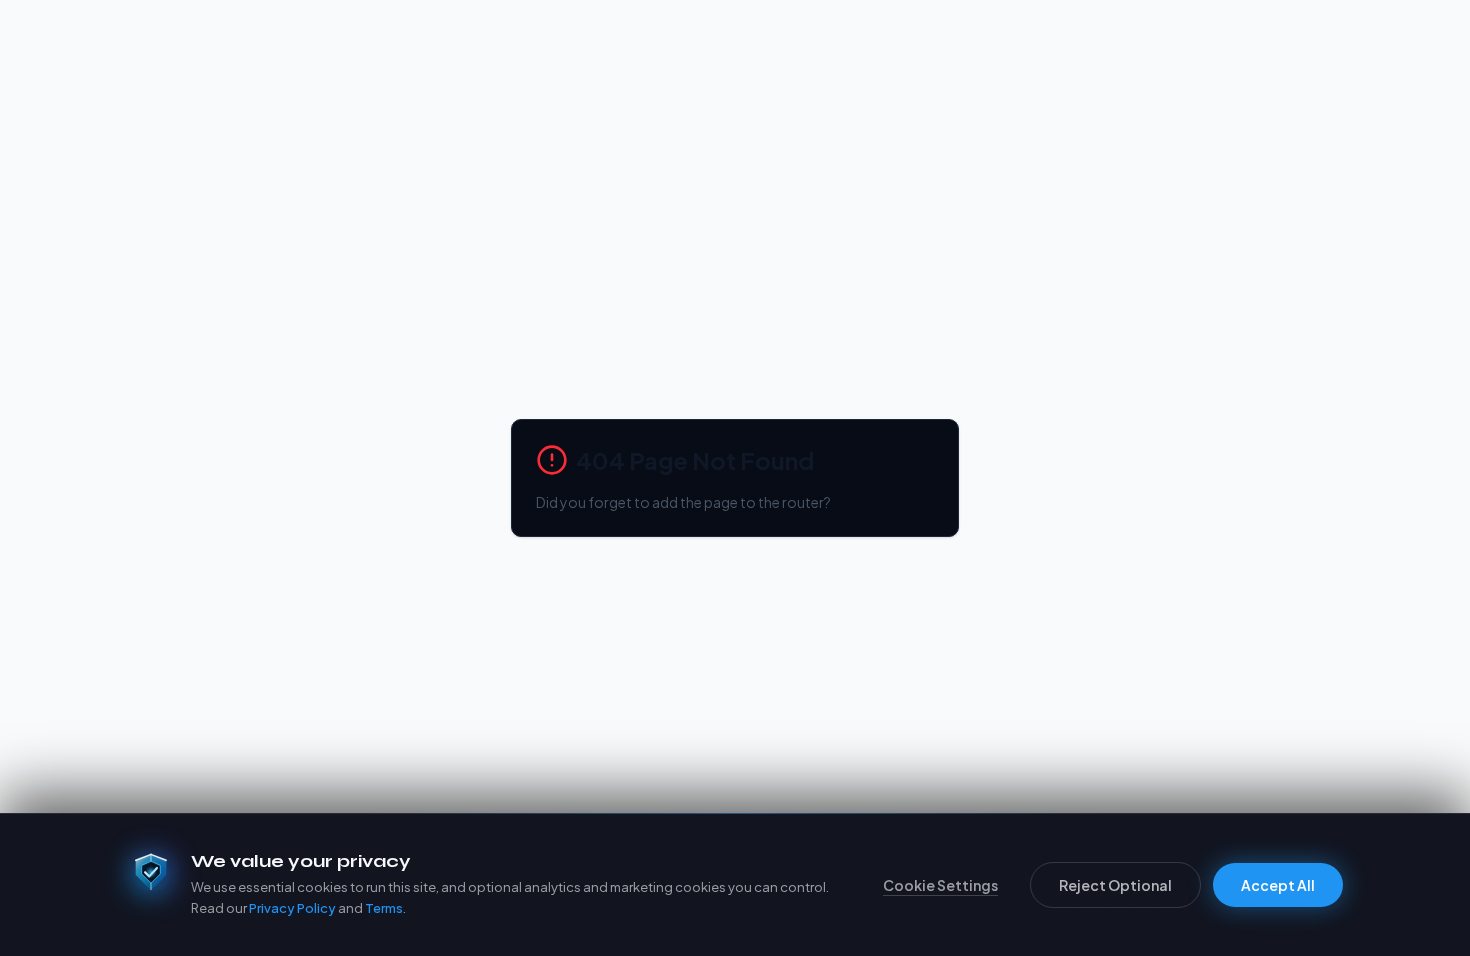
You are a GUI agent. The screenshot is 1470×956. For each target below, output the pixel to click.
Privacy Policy (292, 908)
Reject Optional (1115, 885)
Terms (384, 908)
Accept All (1278, 885)
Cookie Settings (940, 885)
